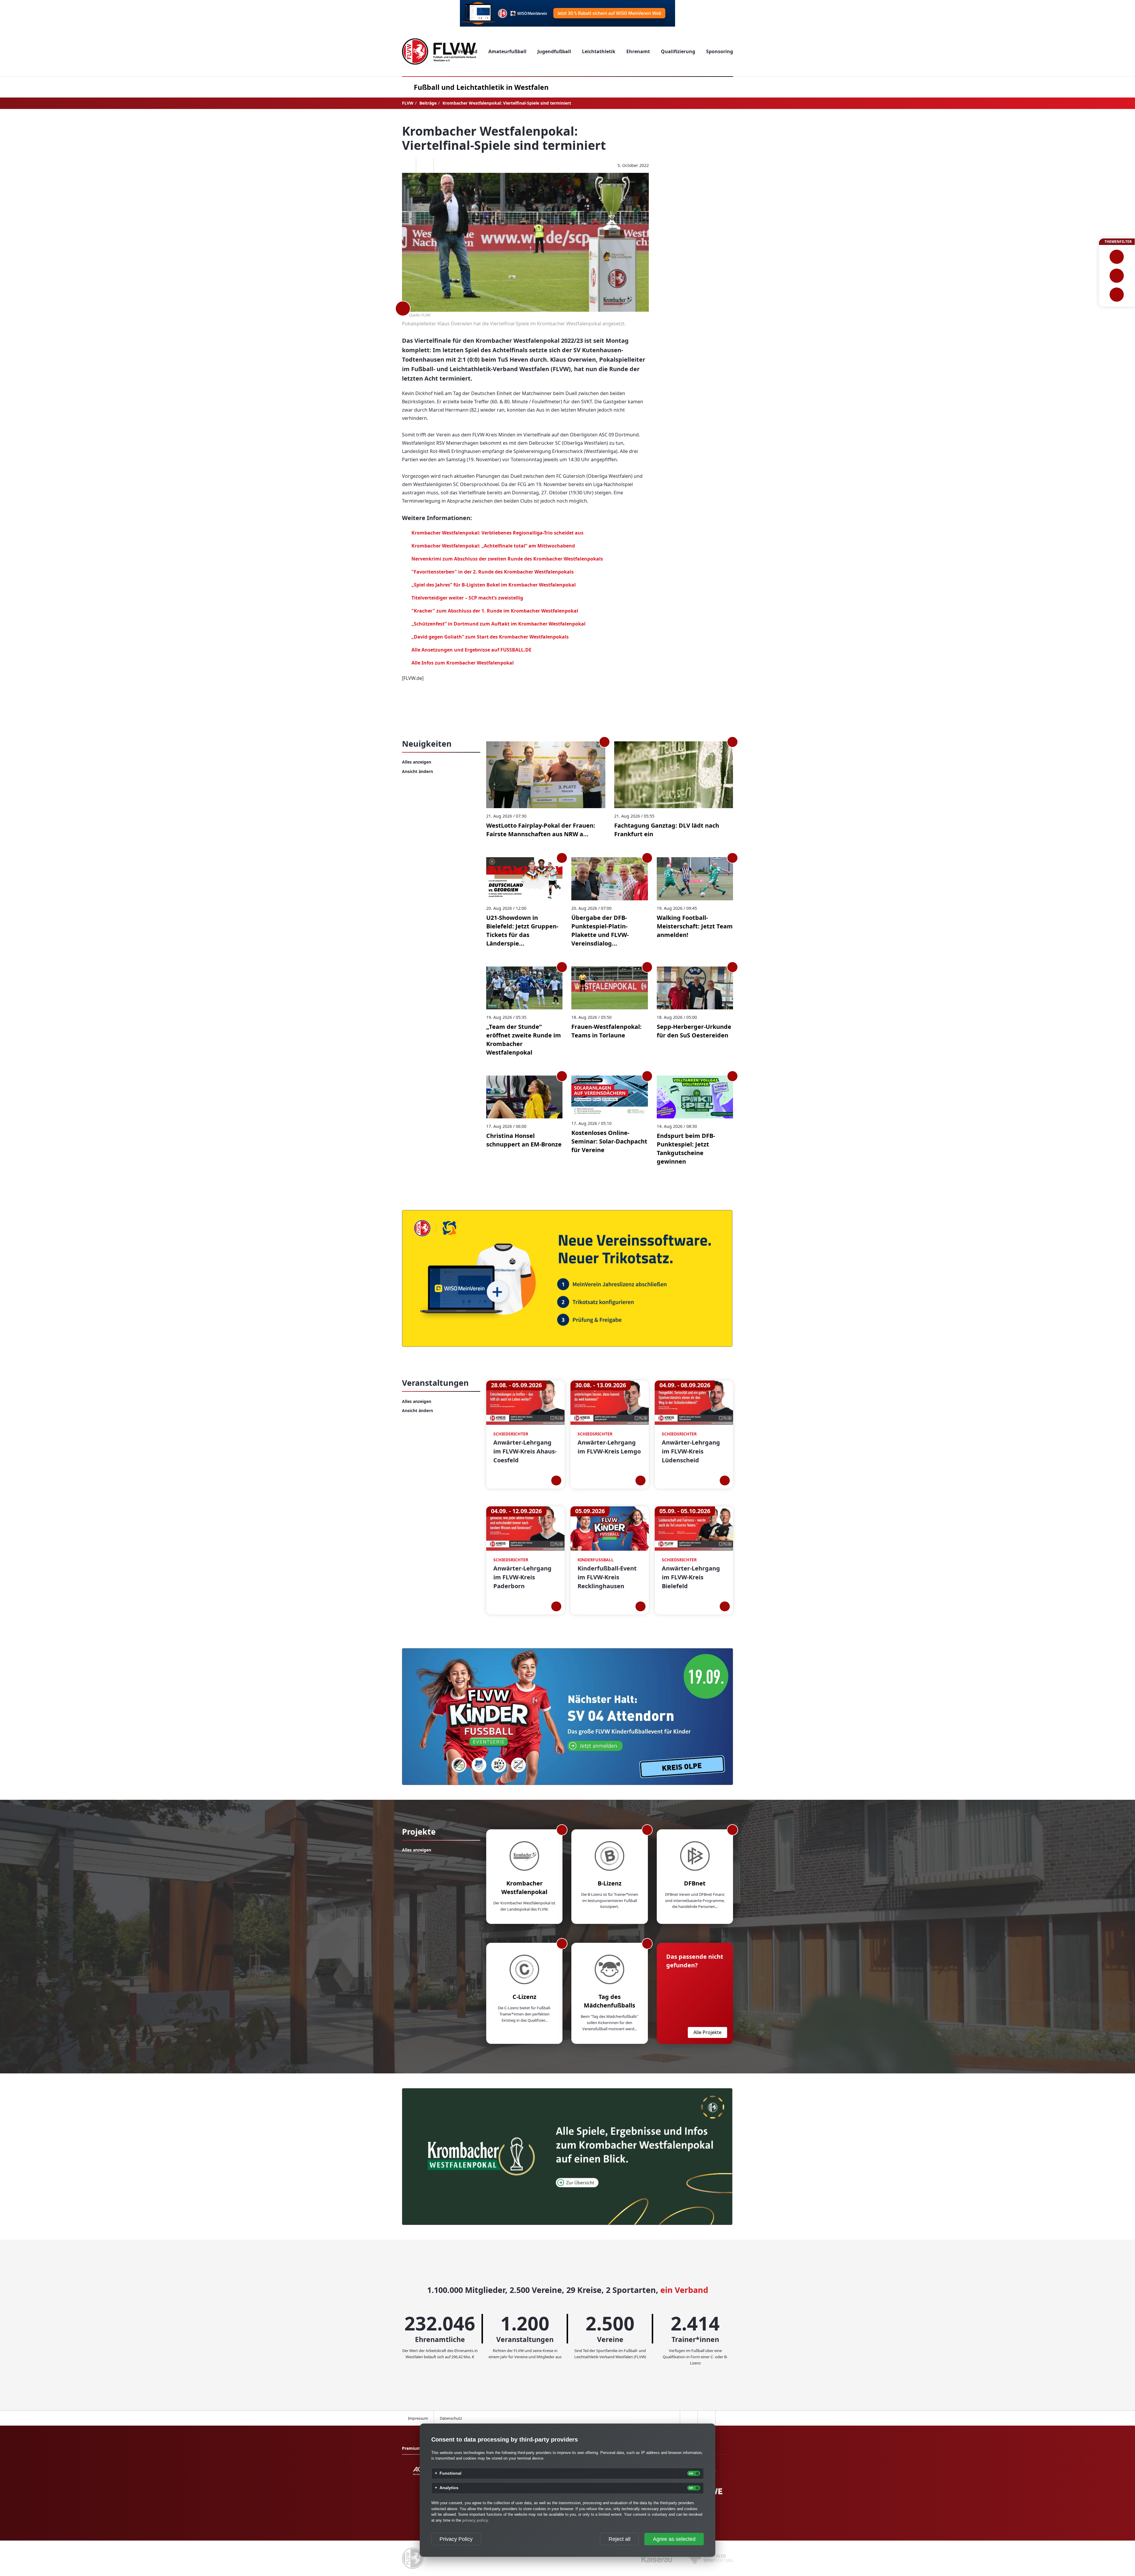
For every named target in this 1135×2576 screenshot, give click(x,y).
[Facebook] (407, 165)
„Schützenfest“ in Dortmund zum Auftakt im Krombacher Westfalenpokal (498, 624)
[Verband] (1117, 295)
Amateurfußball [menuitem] (507, 51)
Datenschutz (451, 2418)
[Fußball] (1117, 257)
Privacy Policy (456, 2539)
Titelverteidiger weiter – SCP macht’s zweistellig (467, 598)
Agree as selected (674, 2539)
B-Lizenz (610, 1883)
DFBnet (695, 1883)
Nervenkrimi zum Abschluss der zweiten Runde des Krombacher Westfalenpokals (507, 559)
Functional (450, 2473)
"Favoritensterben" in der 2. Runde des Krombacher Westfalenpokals (493, 572)
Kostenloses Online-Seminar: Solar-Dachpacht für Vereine (609, 1141)
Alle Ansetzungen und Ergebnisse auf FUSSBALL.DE (471, 650)
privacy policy (475, 2520)
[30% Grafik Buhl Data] (567, 13)
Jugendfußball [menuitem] (554, 51)
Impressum (418, 2418)
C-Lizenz (524, 1997)
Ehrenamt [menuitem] (638, 51)
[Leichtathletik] (1117, 276)
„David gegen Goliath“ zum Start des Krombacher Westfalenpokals (490, 637)
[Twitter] (425, 165)
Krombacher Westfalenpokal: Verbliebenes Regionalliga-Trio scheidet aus (497, 533)
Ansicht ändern (417, 771)
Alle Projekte (707, 2032)
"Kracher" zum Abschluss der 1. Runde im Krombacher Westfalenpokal (495, 611)
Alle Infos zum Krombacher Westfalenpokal (463, 663)
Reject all (620, 2539)
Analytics (449, 2488)
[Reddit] (442, 165)
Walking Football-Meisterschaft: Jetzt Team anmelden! (695, 926)
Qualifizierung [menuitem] (678, 51)
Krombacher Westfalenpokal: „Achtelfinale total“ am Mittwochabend (493, 546)
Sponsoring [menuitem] (720, 51)
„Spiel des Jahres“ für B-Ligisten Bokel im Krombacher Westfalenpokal (494, 585)
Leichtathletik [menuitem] (599, 51)
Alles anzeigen (417, 762)
